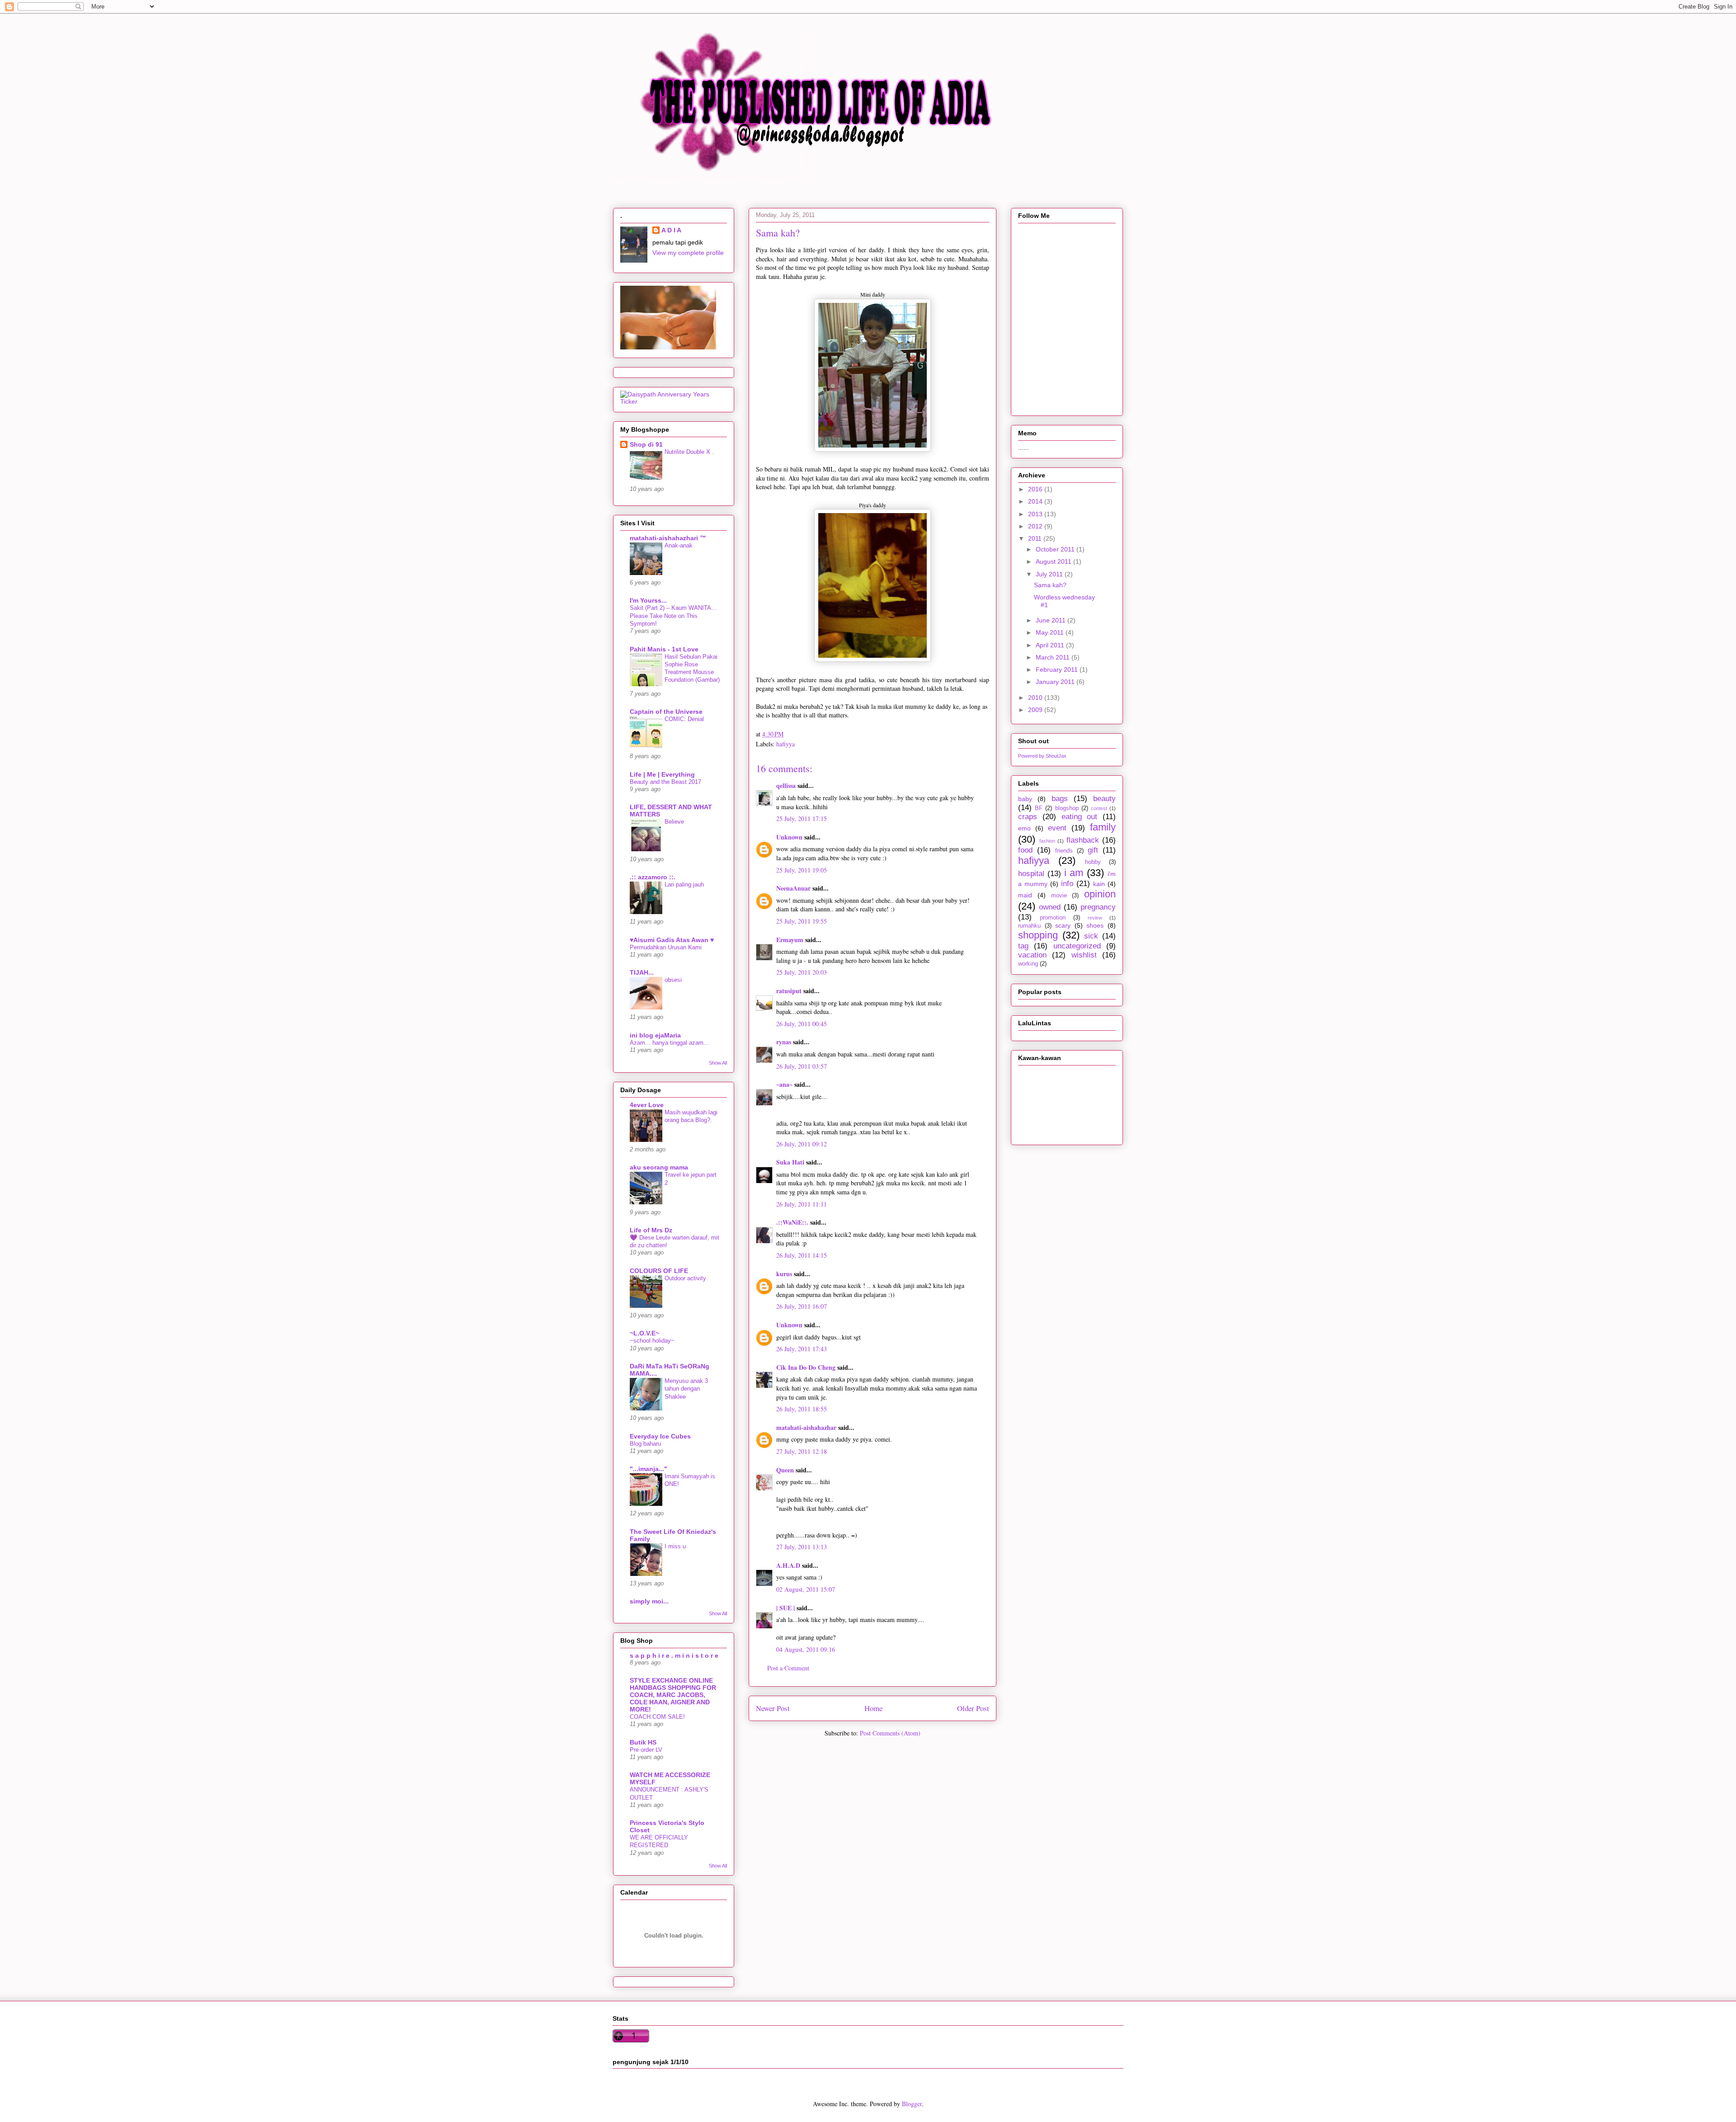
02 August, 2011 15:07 (806, 1589)
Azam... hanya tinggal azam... (669, 1043)
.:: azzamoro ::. (653, 877)
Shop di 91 (646, 444)
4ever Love (647, 1105)
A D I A (671, 230)
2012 (1036, 526)
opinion (1100, 894)
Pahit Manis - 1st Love (664, 649)
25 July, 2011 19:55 (802, 921)
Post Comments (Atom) (890, 1733)
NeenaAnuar (793, 888)
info (1067, 884)
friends (1064, 851)
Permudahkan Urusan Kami (666, 947)
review (1095, 918)
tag (1023, 946)
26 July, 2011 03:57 (802, 1066)
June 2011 (1052, 620)
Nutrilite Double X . (689, 452)
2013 (1036, 514)
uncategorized (1077, 946)
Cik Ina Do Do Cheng (806, 1367)
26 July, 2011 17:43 (802, 1349)
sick (1091, 936)
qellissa (786, 785)
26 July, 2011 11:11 (802, 1204)
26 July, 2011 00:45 (802, 1024)
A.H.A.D (788, 1565)
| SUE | (785, 1608)
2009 (1036, 710)
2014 (1036, 501)
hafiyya (785, 744)
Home (873, 1708)
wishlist (1084, 955)
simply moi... (649, 1601)
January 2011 (1056, 682)
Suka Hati (790, 1162)
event (1057, 828)
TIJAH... (642, 972)
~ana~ (784, 1084)
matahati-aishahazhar (806, 1427)
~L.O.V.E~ (644, 1333)
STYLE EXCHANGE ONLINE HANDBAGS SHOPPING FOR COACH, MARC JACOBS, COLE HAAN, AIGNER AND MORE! (673, 1695)
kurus (784, 1274)
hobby (1093, 862)
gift (1093, 850)
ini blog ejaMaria (655, 1035)
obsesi (673, 980)
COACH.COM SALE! (657, 1717)
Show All (718, 1063)
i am (1074, 873)
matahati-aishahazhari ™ (668, 538)
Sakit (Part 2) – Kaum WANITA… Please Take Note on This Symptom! (673, 616)
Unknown (789, 837)
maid (1025, 895)
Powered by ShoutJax (1042, 756)
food (1025, 850)
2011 (1036, 538)
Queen (785, 1470)
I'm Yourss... (648, 600)
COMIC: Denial (684, 719)
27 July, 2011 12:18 (802, 1451)
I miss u (675, 1546)
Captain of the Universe (666, 712)
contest (1099, 808)
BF (1039, 808)
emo (1024, 828)
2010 (1036, 698)
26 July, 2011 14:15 (802, 1255)
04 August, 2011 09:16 (806, 1649)
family (1103, 827)
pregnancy (1098, 907)
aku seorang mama (659, 1167)
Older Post (973, 1708)
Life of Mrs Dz (651, 1230)
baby (1025, 799)
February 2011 (1058, 670)
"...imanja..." (649, 1469)
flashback (1083, 840)
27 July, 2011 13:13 (802, 1547)
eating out (1080, 817)
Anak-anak (679, 545)
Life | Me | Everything (662, 774)
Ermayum (790, 940)
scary (1063, 925)
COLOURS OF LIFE (659, 1271)
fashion (1047, 841)
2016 (1036, 489)
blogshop (1067, 808)
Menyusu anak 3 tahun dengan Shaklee (686, 1389)
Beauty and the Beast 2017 (665, 782)
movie (1059, 896)
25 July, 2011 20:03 (802, 972)
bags (1060, 799)
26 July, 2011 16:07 (802, 1306)
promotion (1053, 918)
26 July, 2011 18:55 (802, 1409)
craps (1028, 817)
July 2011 (1050, 574)
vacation (1032, 955)
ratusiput (789, 991)
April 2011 (1051, 645)
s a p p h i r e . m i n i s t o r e (674, 1655)
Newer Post (773, 1708)
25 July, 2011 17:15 (802, 818)
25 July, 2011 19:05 (802, 870)
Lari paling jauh (684, 884)
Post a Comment (788, 1668)
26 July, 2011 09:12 (802, 1144)
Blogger (912, 2104)
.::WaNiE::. (792, 1222)
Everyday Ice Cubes (660, 1436)
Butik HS (643, 1742)
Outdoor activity (685, 1278)
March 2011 (1054, 657)
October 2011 (1056, 549)
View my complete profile (688, 253)
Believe (674, 822)
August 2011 (1054, 561)
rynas (784, 1042)
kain (1099, 884)
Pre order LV (646, 1750)
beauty (1104, 799)
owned (1050, 907)
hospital (1031, 874)
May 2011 (1051, 632)
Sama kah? (1050, 585)
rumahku (1029, 926)
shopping (1038, 935)
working (1028, 964)
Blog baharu (645, 1444)
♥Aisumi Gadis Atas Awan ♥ (672, 940)
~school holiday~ (652, 1341)
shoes (1095, 925)
